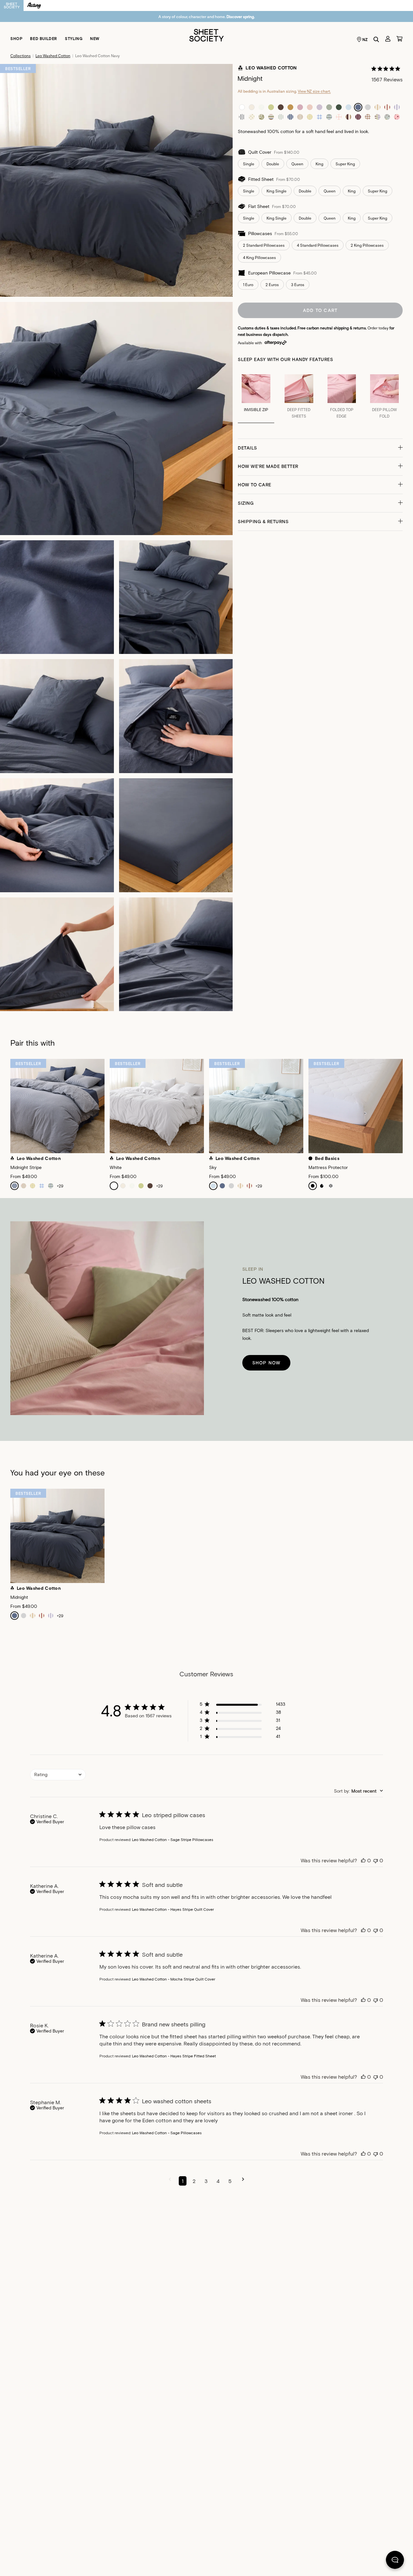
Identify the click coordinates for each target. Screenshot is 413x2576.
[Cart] (399, 39)
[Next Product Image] (408, 1110)
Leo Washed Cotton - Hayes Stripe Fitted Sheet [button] (174, 2056)
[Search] (376, 39)
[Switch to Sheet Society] (12, 5)
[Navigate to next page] (243, 2181)
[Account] (388, 39)
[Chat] (395, 2561)
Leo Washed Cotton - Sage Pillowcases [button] (167, 2133)
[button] (320, 448)
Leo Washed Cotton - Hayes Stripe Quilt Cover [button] (173, 1909)
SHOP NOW (267, 1363)
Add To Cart (320, 310)
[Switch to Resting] (34, 5)
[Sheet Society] (206, 35)
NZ (365, 39)
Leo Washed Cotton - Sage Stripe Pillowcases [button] (173, 1839)
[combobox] (58, 1775)
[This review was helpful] (363, 1860)
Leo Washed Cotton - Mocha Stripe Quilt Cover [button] (174, 1979)
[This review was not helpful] (376, 1860)
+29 (60, 1186)
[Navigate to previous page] (170, 2181)
